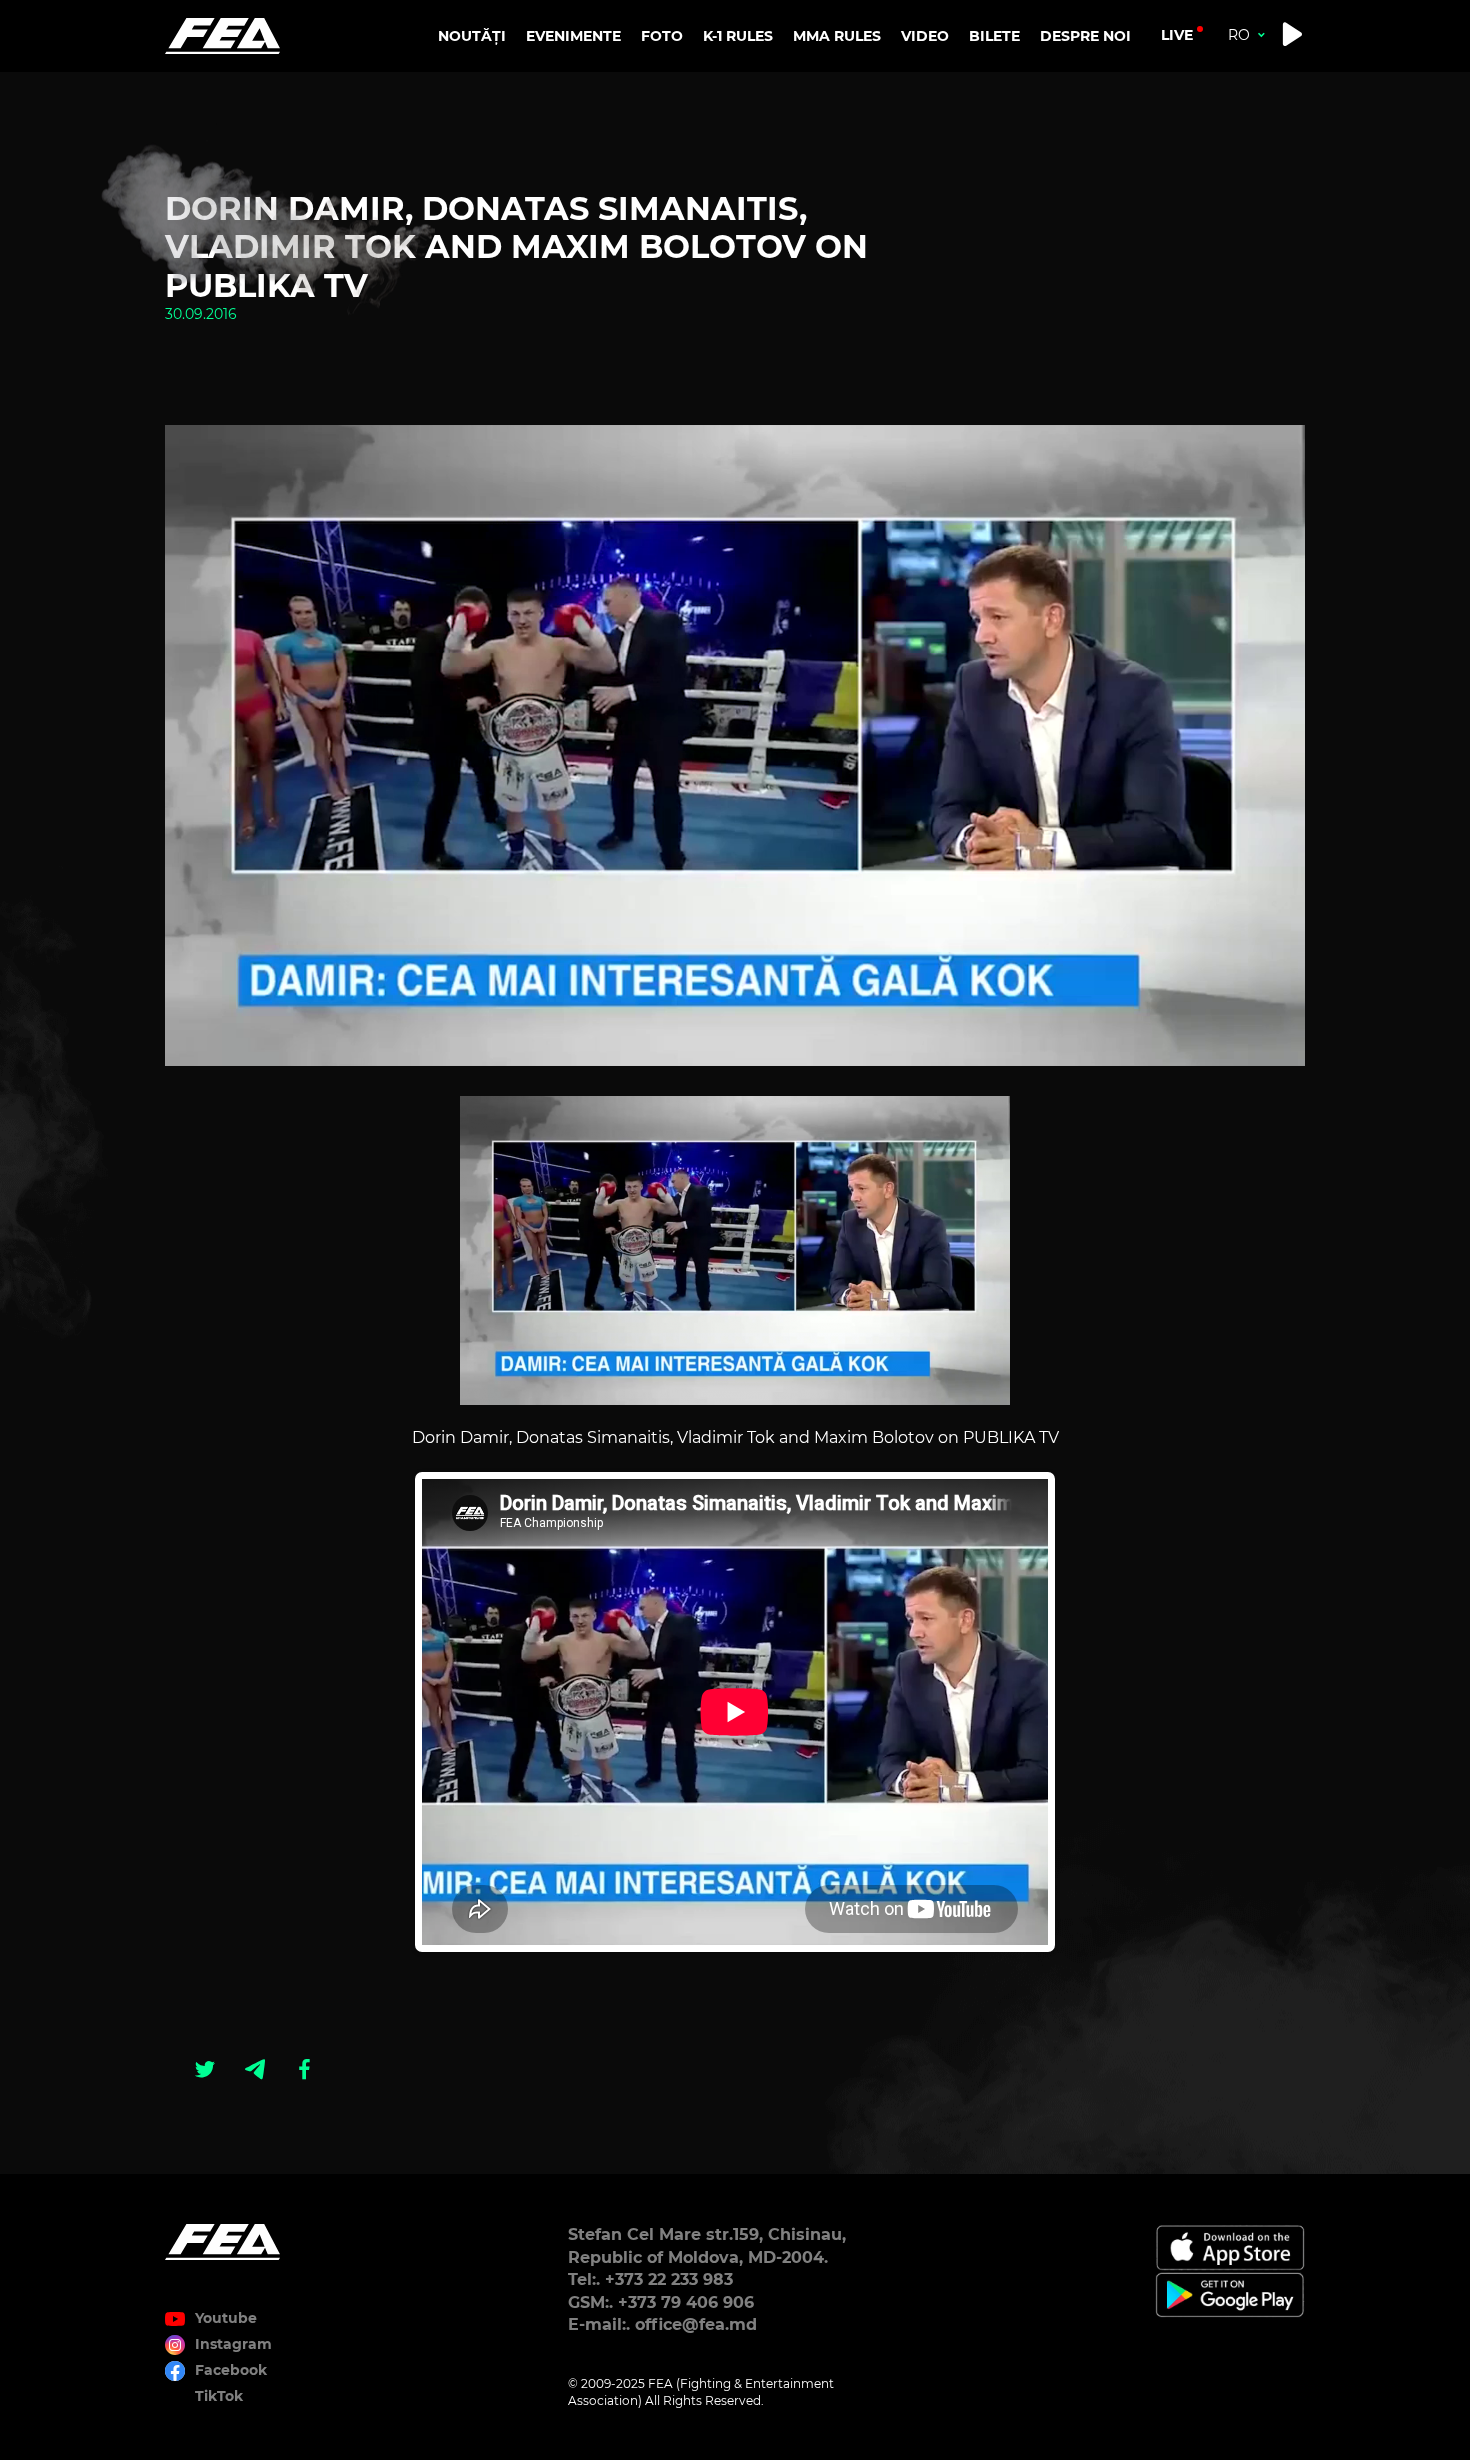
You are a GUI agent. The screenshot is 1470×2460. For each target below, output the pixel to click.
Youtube (226, 2318)
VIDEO (925, 36)
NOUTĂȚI (472, 36)
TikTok (219, 2396)
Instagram (233, 2344)
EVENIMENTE (573, 36)
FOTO (662, 36)
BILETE (994, 36)
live (1177, 35)
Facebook (231, 2370)
